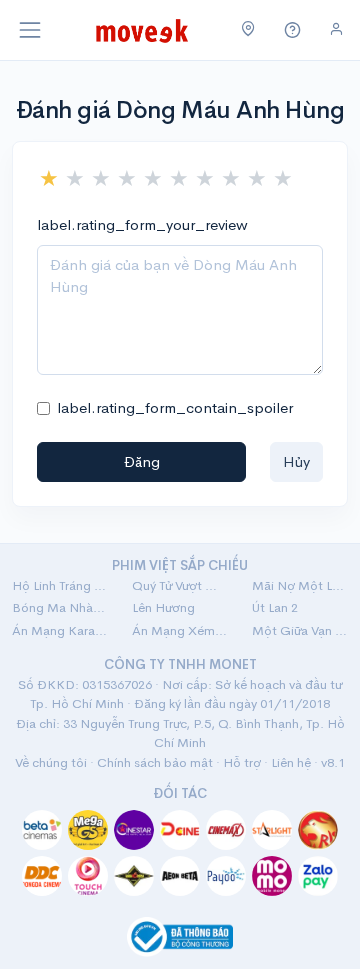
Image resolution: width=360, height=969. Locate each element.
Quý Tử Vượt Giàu (180, 585)
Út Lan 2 (275, 607)
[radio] (49, 179)
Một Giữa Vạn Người (300, 630)
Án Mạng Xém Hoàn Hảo (180, 630)
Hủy (296, 461)
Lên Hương (163, 607)
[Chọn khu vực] (248, 30)
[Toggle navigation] (30, 30)
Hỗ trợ (242, 762)
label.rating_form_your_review (142, 224)
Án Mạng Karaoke (60, 630)
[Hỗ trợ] (293, 30)
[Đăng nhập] (336, 29)
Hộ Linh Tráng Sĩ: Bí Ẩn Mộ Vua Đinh (60, 585)
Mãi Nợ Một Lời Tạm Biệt (300, 585)
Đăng (142, 461)
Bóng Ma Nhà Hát (60, 607)
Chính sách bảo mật (155, 762)
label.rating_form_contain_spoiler (175, 407)
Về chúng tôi (51, 762)
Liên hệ (291, 762)
